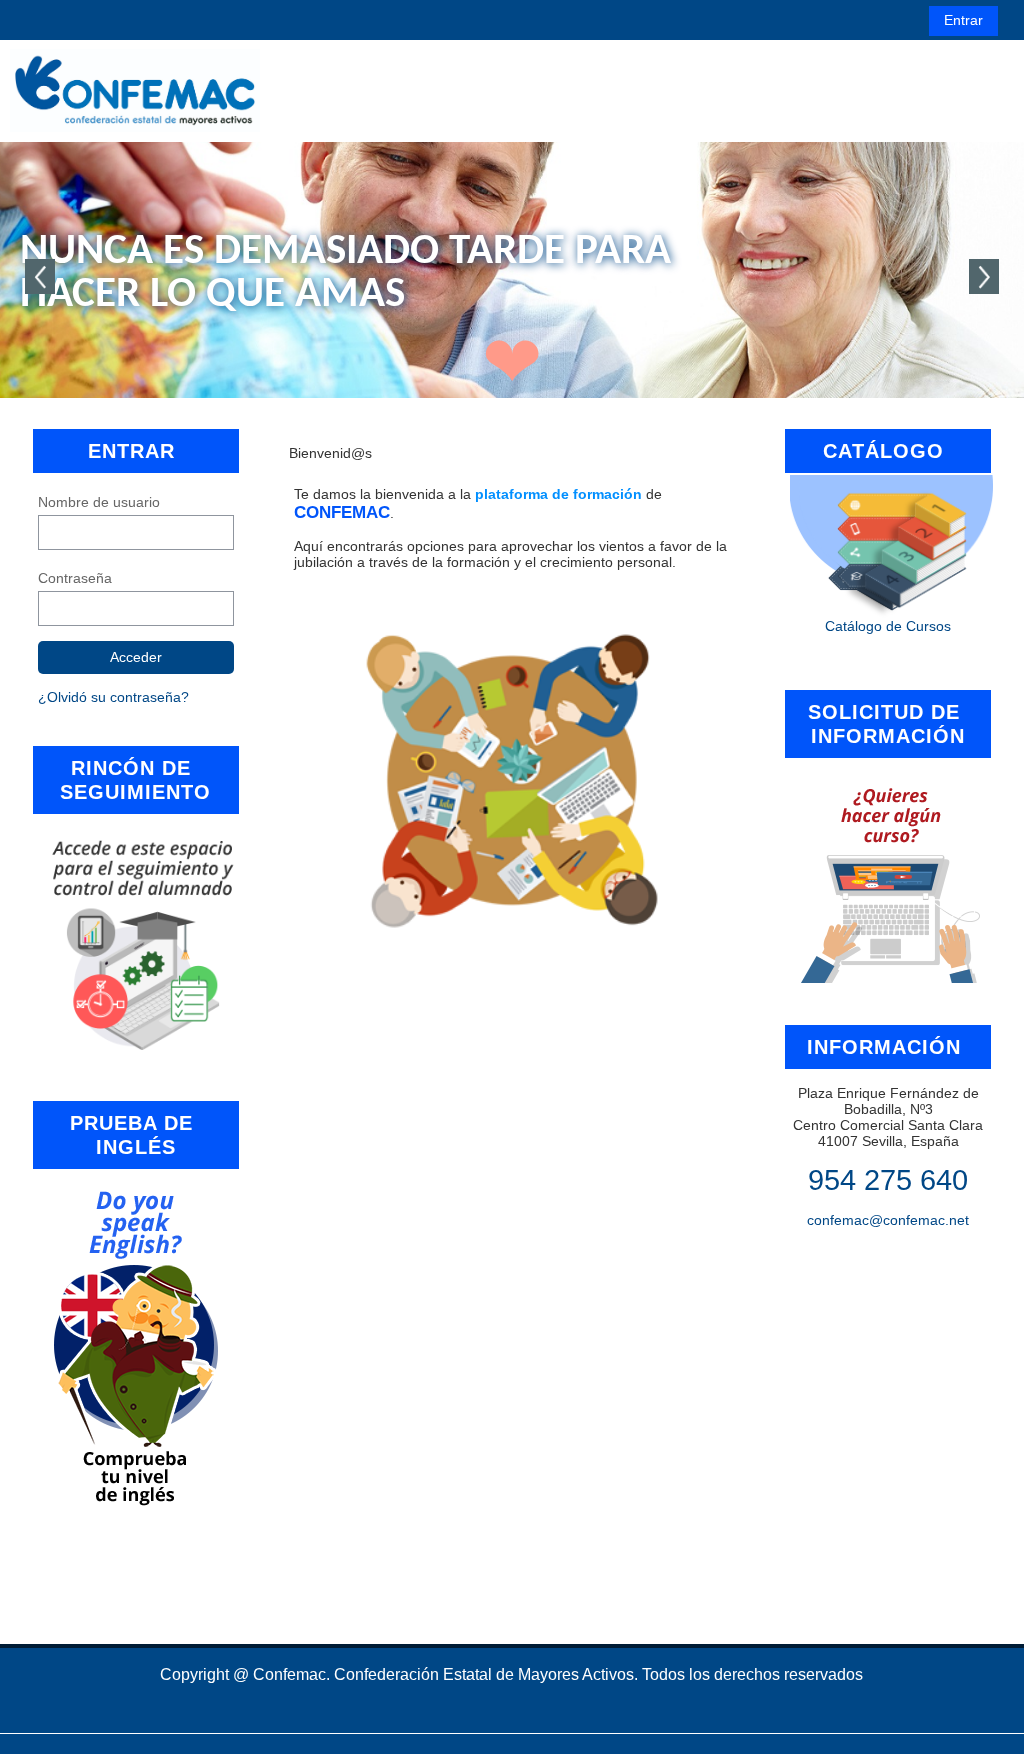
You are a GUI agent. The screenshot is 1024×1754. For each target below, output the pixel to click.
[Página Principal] (135, 90)
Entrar (963, 20)
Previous (40, 276)
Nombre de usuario (99, 502)
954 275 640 (888, 1180)
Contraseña (75, 578)
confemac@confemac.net (888, 1220)
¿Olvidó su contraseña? (113, 697)
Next (984, 276)
